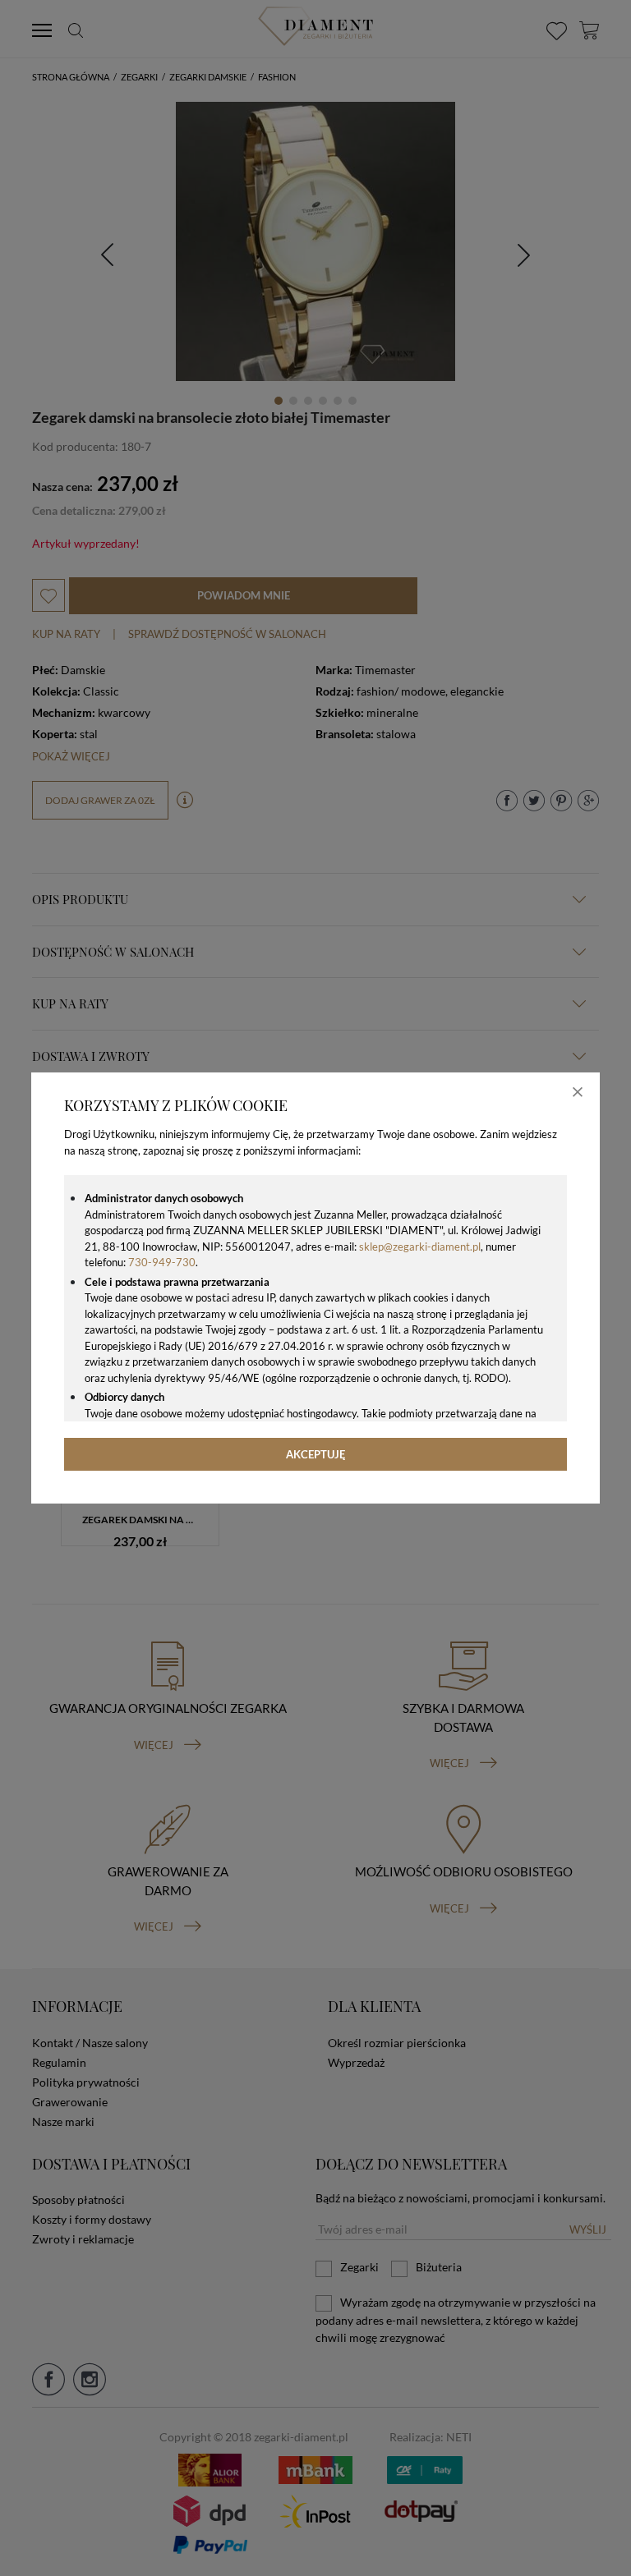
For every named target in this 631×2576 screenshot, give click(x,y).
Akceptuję (316, 1454)
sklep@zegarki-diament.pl (420, 1247)
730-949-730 (162, 1262)
